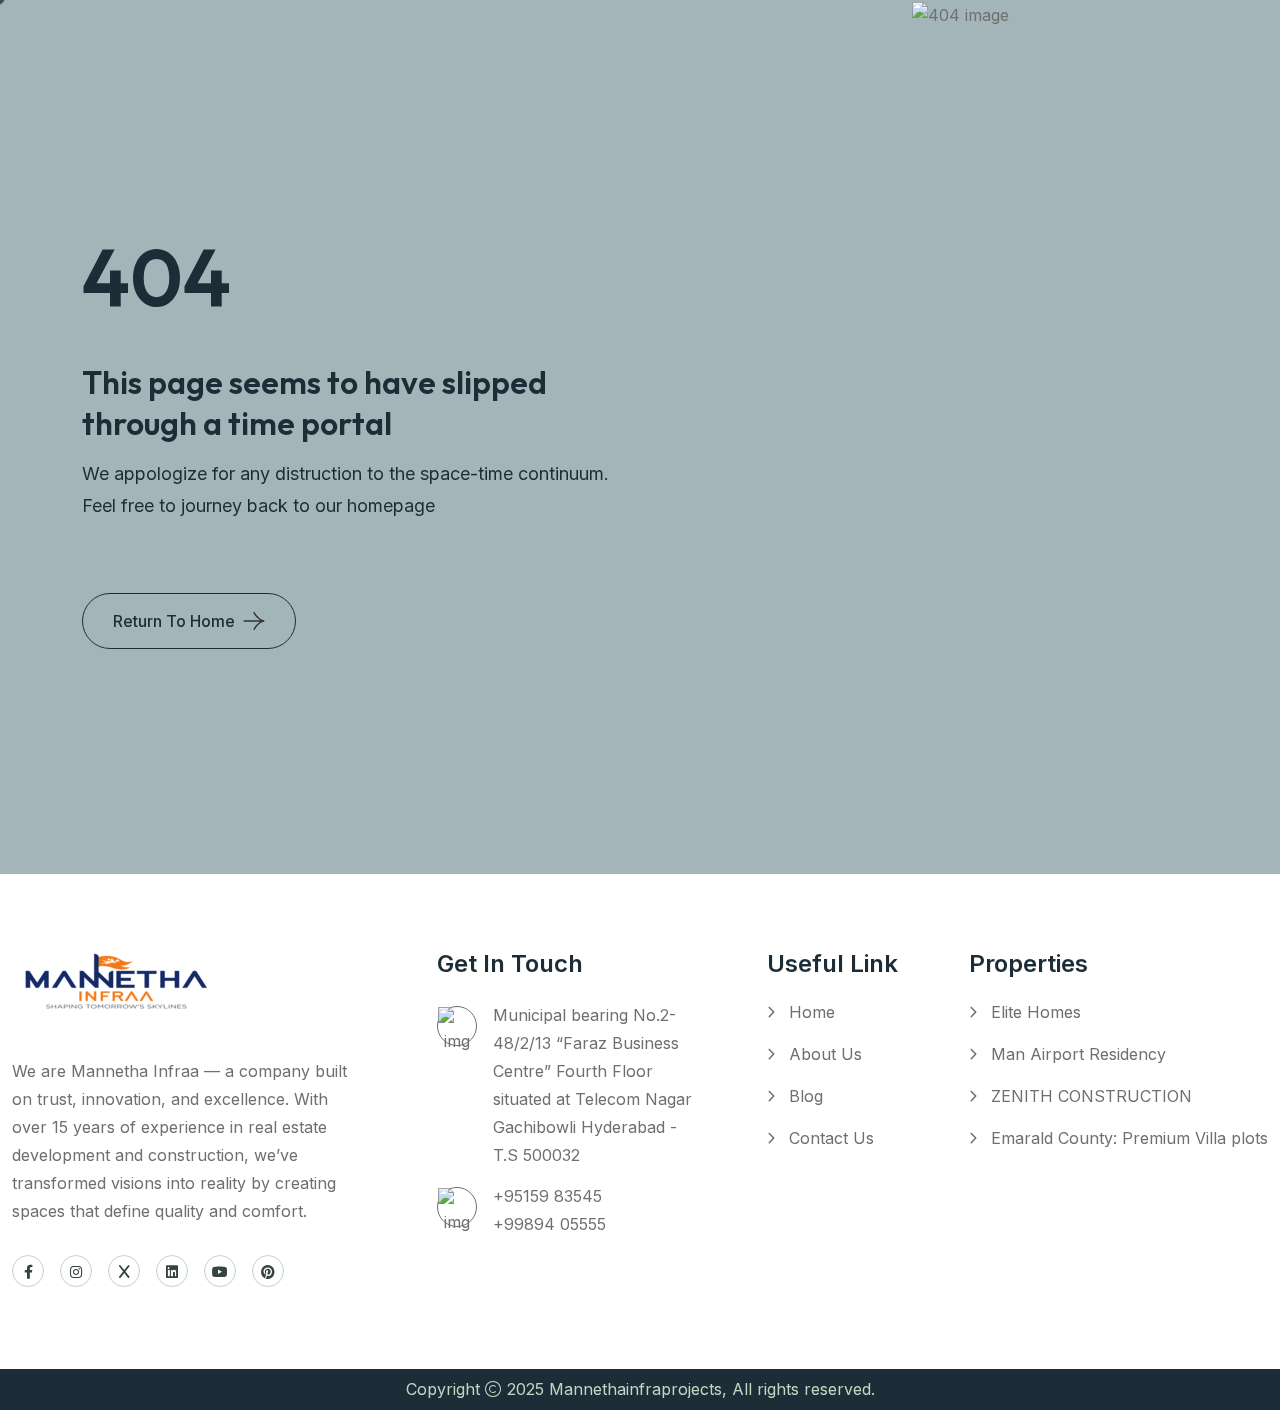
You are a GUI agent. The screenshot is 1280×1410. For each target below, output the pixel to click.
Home (812, 1012)
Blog (806, 1096)
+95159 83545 (547, 1196)
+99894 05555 (549, 1224)
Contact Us (831, 1138)
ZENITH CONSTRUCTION (1091, 1096)
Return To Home (174, 621)
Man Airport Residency (1078, 1054)
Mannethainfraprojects (635, 1389)
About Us (825, 1054)
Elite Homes (1036, 1012)
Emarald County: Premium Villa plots (1129, 1138)
